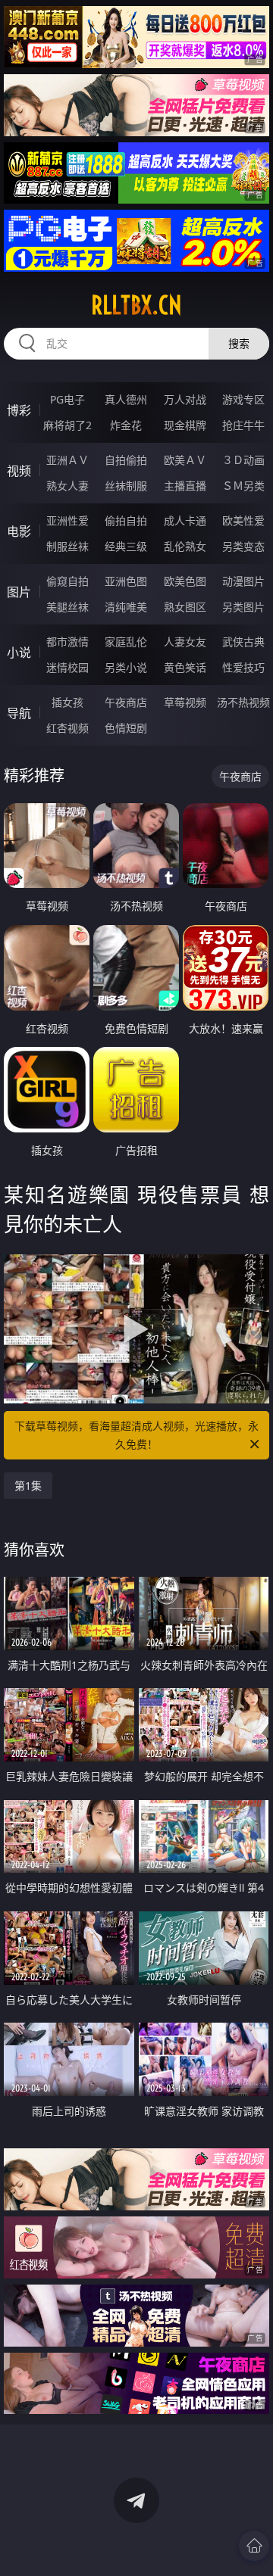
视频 (19, 471)
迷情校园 (67, 667)
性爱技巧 (243, 667)
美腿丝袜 (67, 607)
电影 (19, 531)
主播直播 (185, 486)
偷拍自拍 (126, 520)
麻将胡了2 (67, 425)
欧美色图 (185, 581)
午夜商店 (126, 702)
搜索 (239, 343)
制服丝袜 (67, 546)
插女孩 (67, 702)
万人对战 (185, 399)
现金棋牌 (185, 425)
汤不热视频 (243, 702)
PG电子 (67, 399)
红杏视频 (67, 728)
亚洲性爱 (67, 520)
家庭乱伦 (126, 642)
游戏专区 (243, 399)
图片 (19, 592)
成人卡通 (185, 520)
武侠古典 (243, 642)
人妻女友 (185, 642)
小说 (19, 653)
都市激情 (67, 642)
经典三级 (126, 546)
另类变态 (243, 546)
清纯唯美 (126, 607)
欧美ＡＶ (185, 460)
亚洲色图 (126, 581)
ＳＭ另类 (243, 486)
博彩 (19, 410)
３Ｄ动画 (243, 460)
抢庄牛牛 (243, 425)
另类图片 (243, 607)
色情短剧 (126, 728)
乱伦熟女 (185, 546)
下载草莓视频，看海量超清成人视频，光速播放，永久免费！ (136, 1435)
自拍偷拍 (126, 460)
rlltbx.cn (136, 305)
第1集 (28, 1486)
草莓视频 (185, 702)
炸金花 (126, 425)
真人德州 (126, 399)
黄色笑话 (185, 667)
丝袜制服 (126, 486)
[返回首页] (254, 2546)
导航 (19, 713)
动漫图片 (243, 581)
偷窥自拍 (67, 581)
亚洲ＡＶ (67, 460)
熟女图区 (185, 607)
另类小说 (126, 667)
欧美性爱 (243, 520)
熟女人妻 (67, 486)
